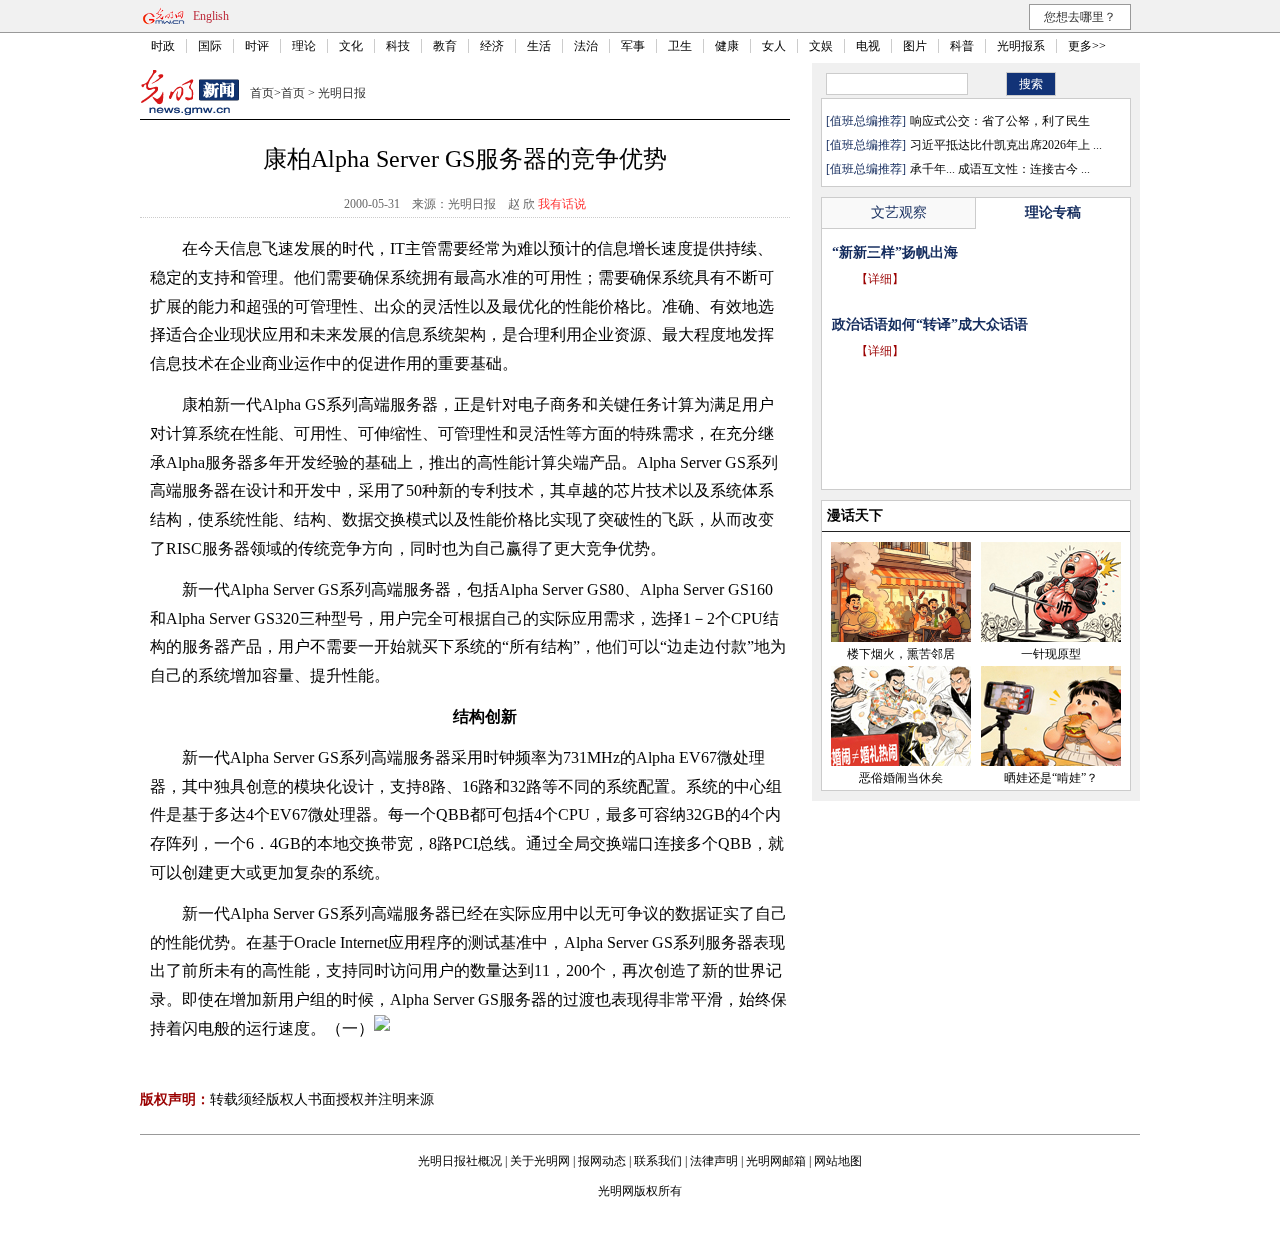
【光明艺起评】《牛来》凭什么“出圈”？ (958, 252)
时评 (257, 46)
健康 (727, 46)
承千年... (932, 169)
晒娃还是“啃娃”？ (1051, 778)
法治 (586, 46)
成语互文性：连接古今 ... (1024, 169)
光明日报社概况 (460, 1161)
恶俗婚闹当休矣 (901, 778)
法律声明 (714, 1161)
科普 (962, 46)
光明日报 (342, 93)
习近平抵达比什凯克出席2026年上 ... (1006, 145)
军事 (633, 46)
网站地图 (838, 1161)
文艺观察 (899, 212)
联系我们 (658, 1161)
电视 (868, 46)
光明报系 (1021, 46)
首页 (262, 93)
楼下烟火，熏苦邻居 (901, 654)
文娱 (821, 46)
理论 (304, 46)
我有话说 (562, 204)
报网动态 (602, 1161)
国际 (210, 46)
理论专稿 (1053, 212)
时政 (163, 46)
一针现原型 (1051, 654)
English (211, 16)
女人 (774, 46)
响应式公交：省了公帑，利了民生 (1000, 121)
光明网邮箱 (776, 1161)
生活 (539, 46)
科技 (398, 46)
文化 (351, 46)
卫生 (680, 46)
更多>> (1087, 46)
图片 (915, 46)
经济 (492, 46)
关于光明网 (540, 1161)
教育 (445, 46)
